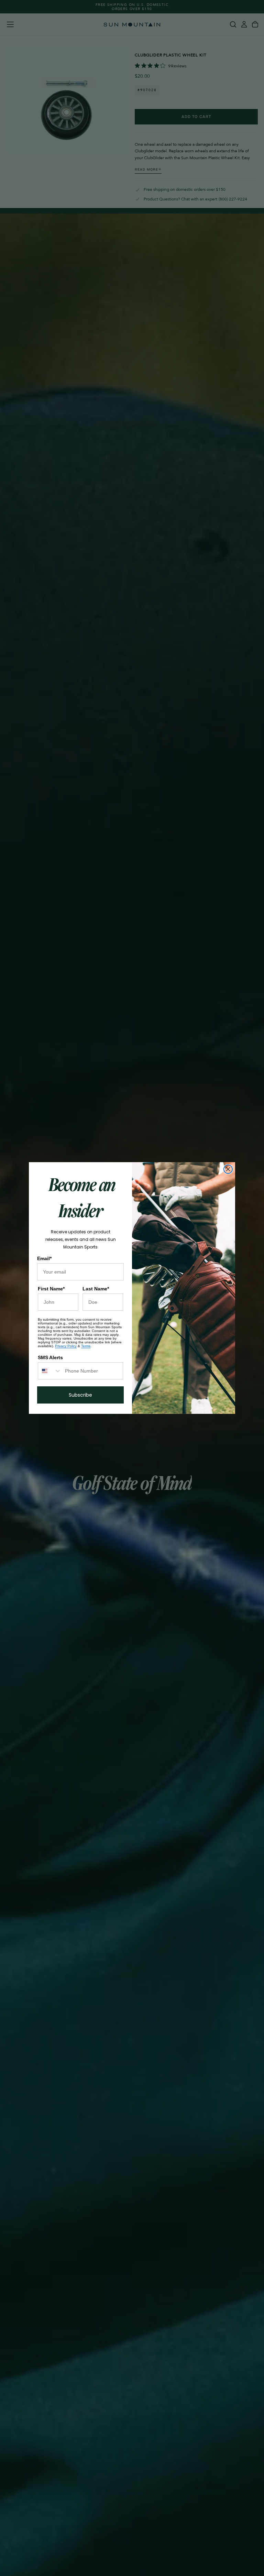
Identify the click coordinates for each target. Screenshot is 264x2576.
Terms (86, 1346)
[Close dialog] (228, 1169)
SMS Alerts (50, 1357)
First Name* (51, 1289)
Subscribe (80, 1395)
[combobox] (50, 1371)
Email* (44, 1258)
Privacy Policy (66, 1346)
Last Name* (96, 1289)
